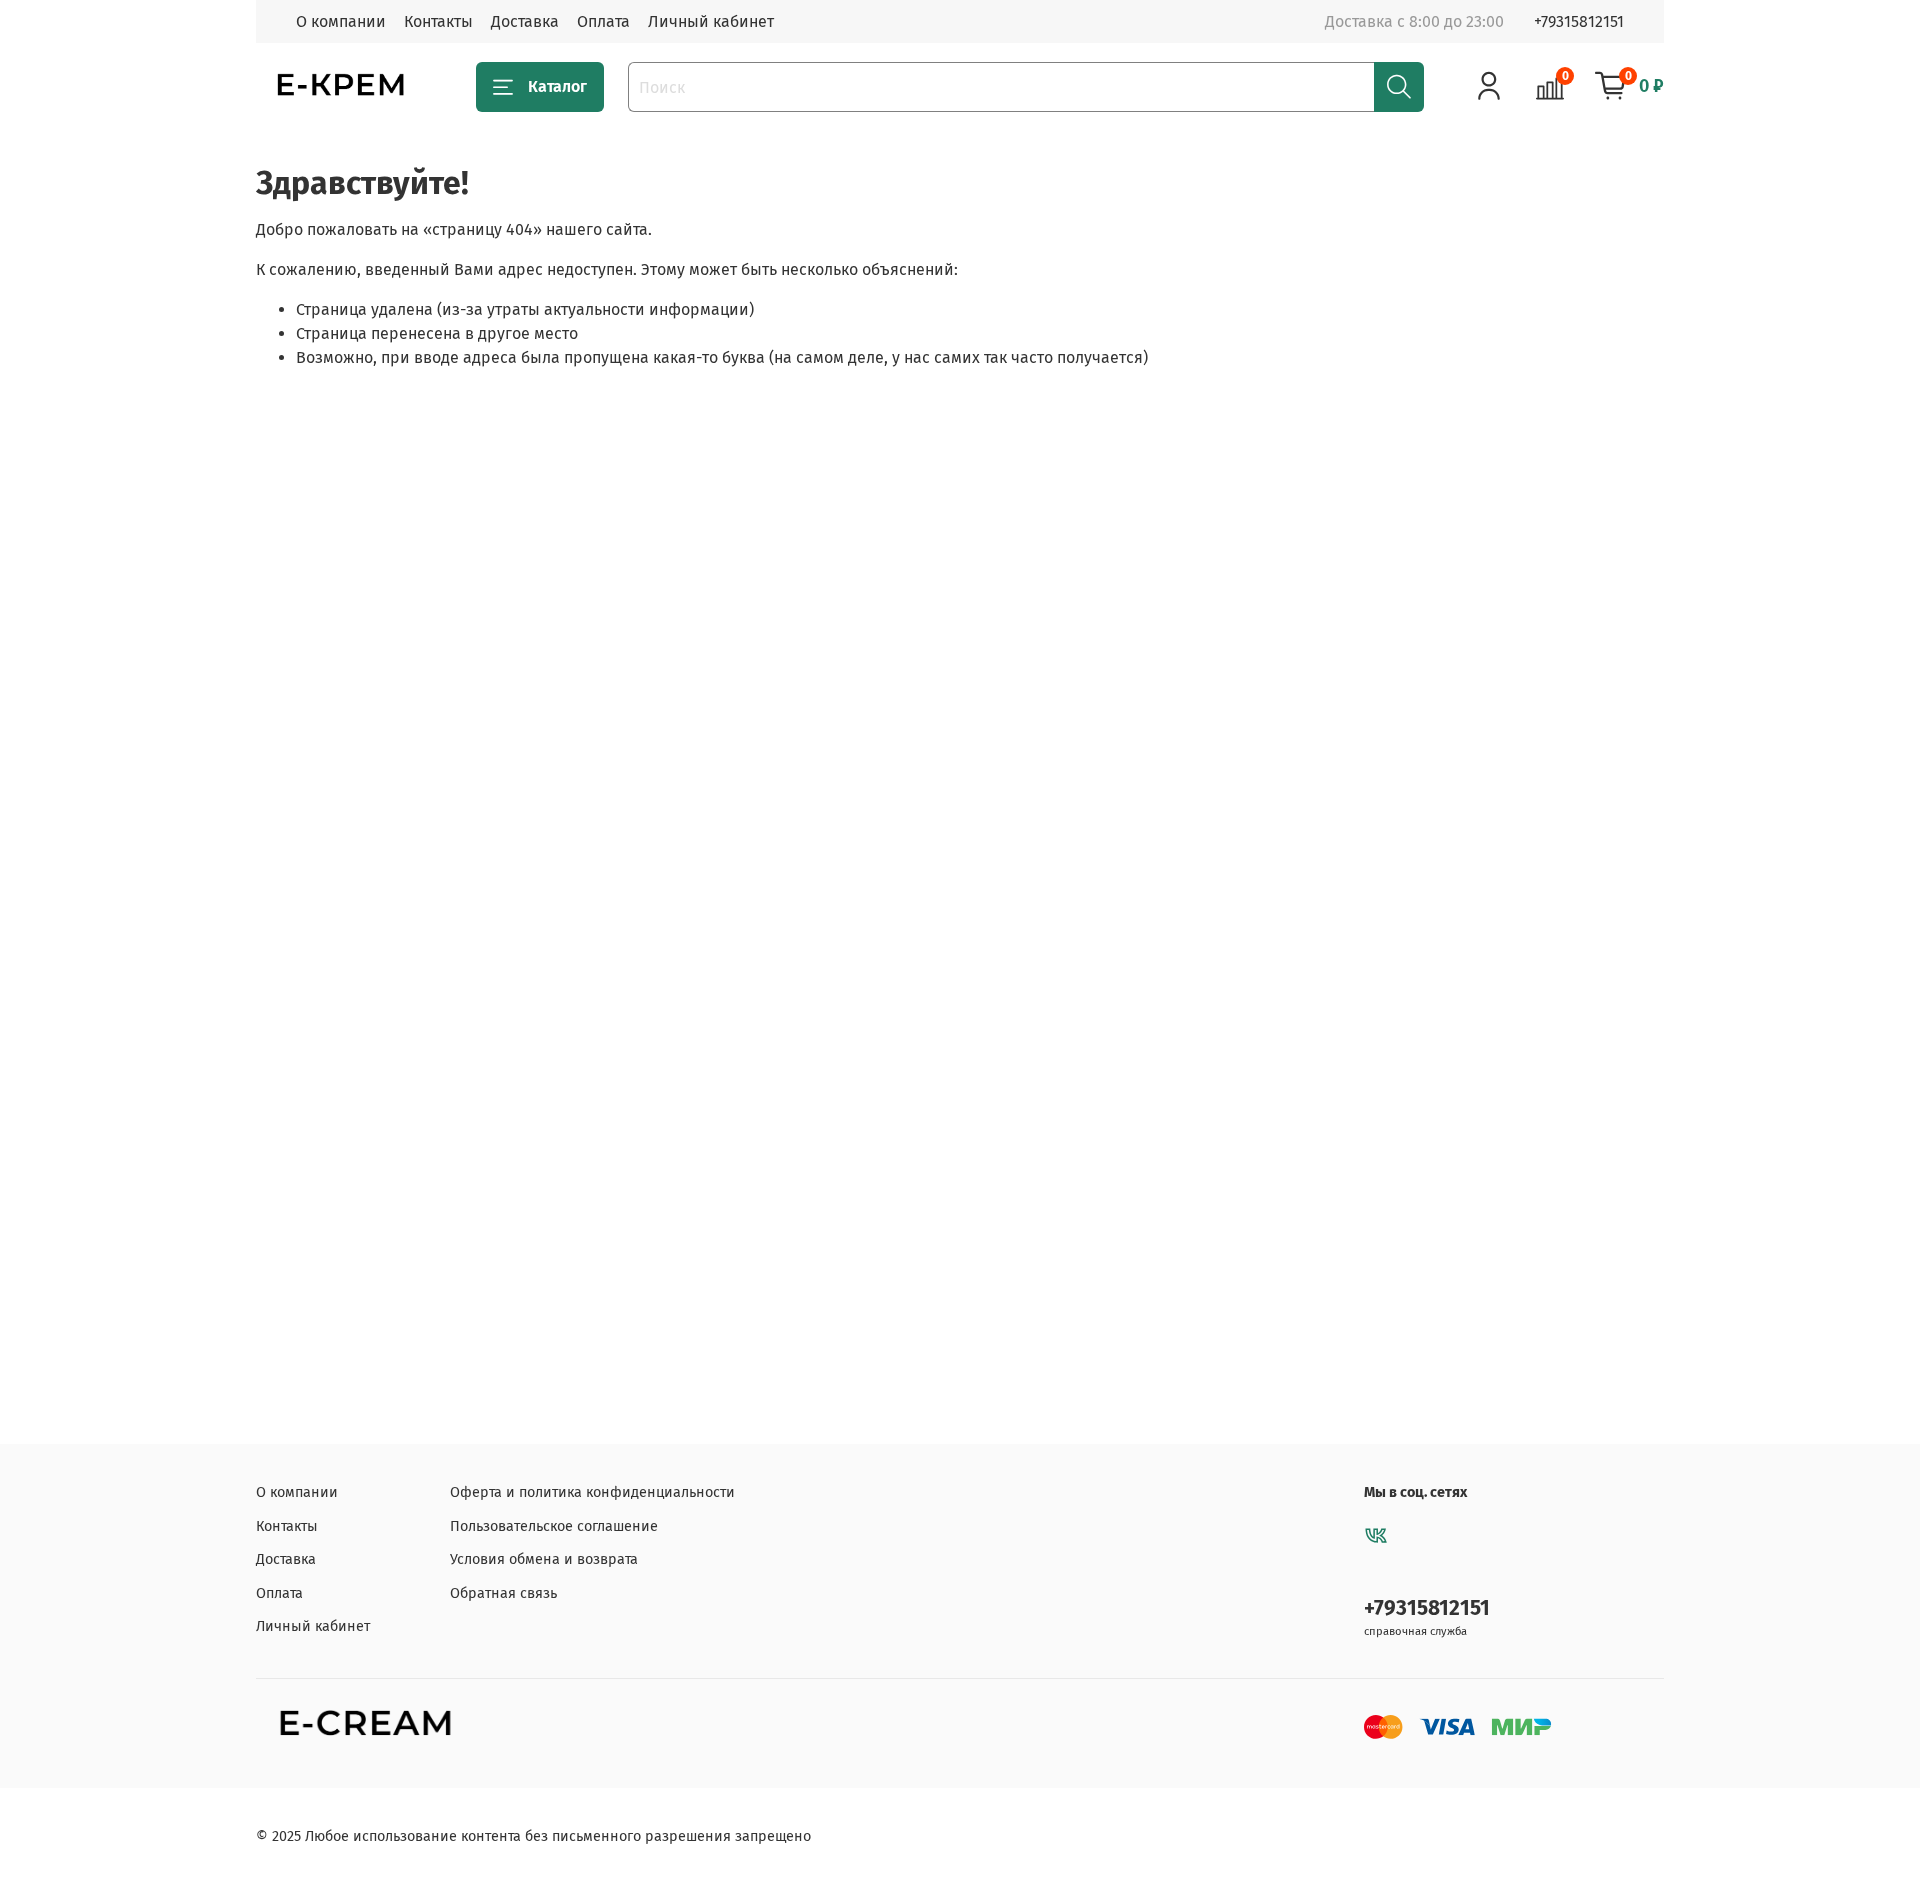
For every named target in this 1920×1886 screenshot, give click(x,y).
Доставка (525, 21)
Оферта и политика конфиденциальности (592, 1492)
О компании (341, 21)
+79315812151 (1579, 21)
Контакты (438, 21)
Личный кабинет (711, 21)
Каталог (557, 86)
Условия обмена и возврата (544, 1559)
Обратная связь (503, 1593)
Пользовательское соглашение (554, 1526)
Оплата (603, 21)
